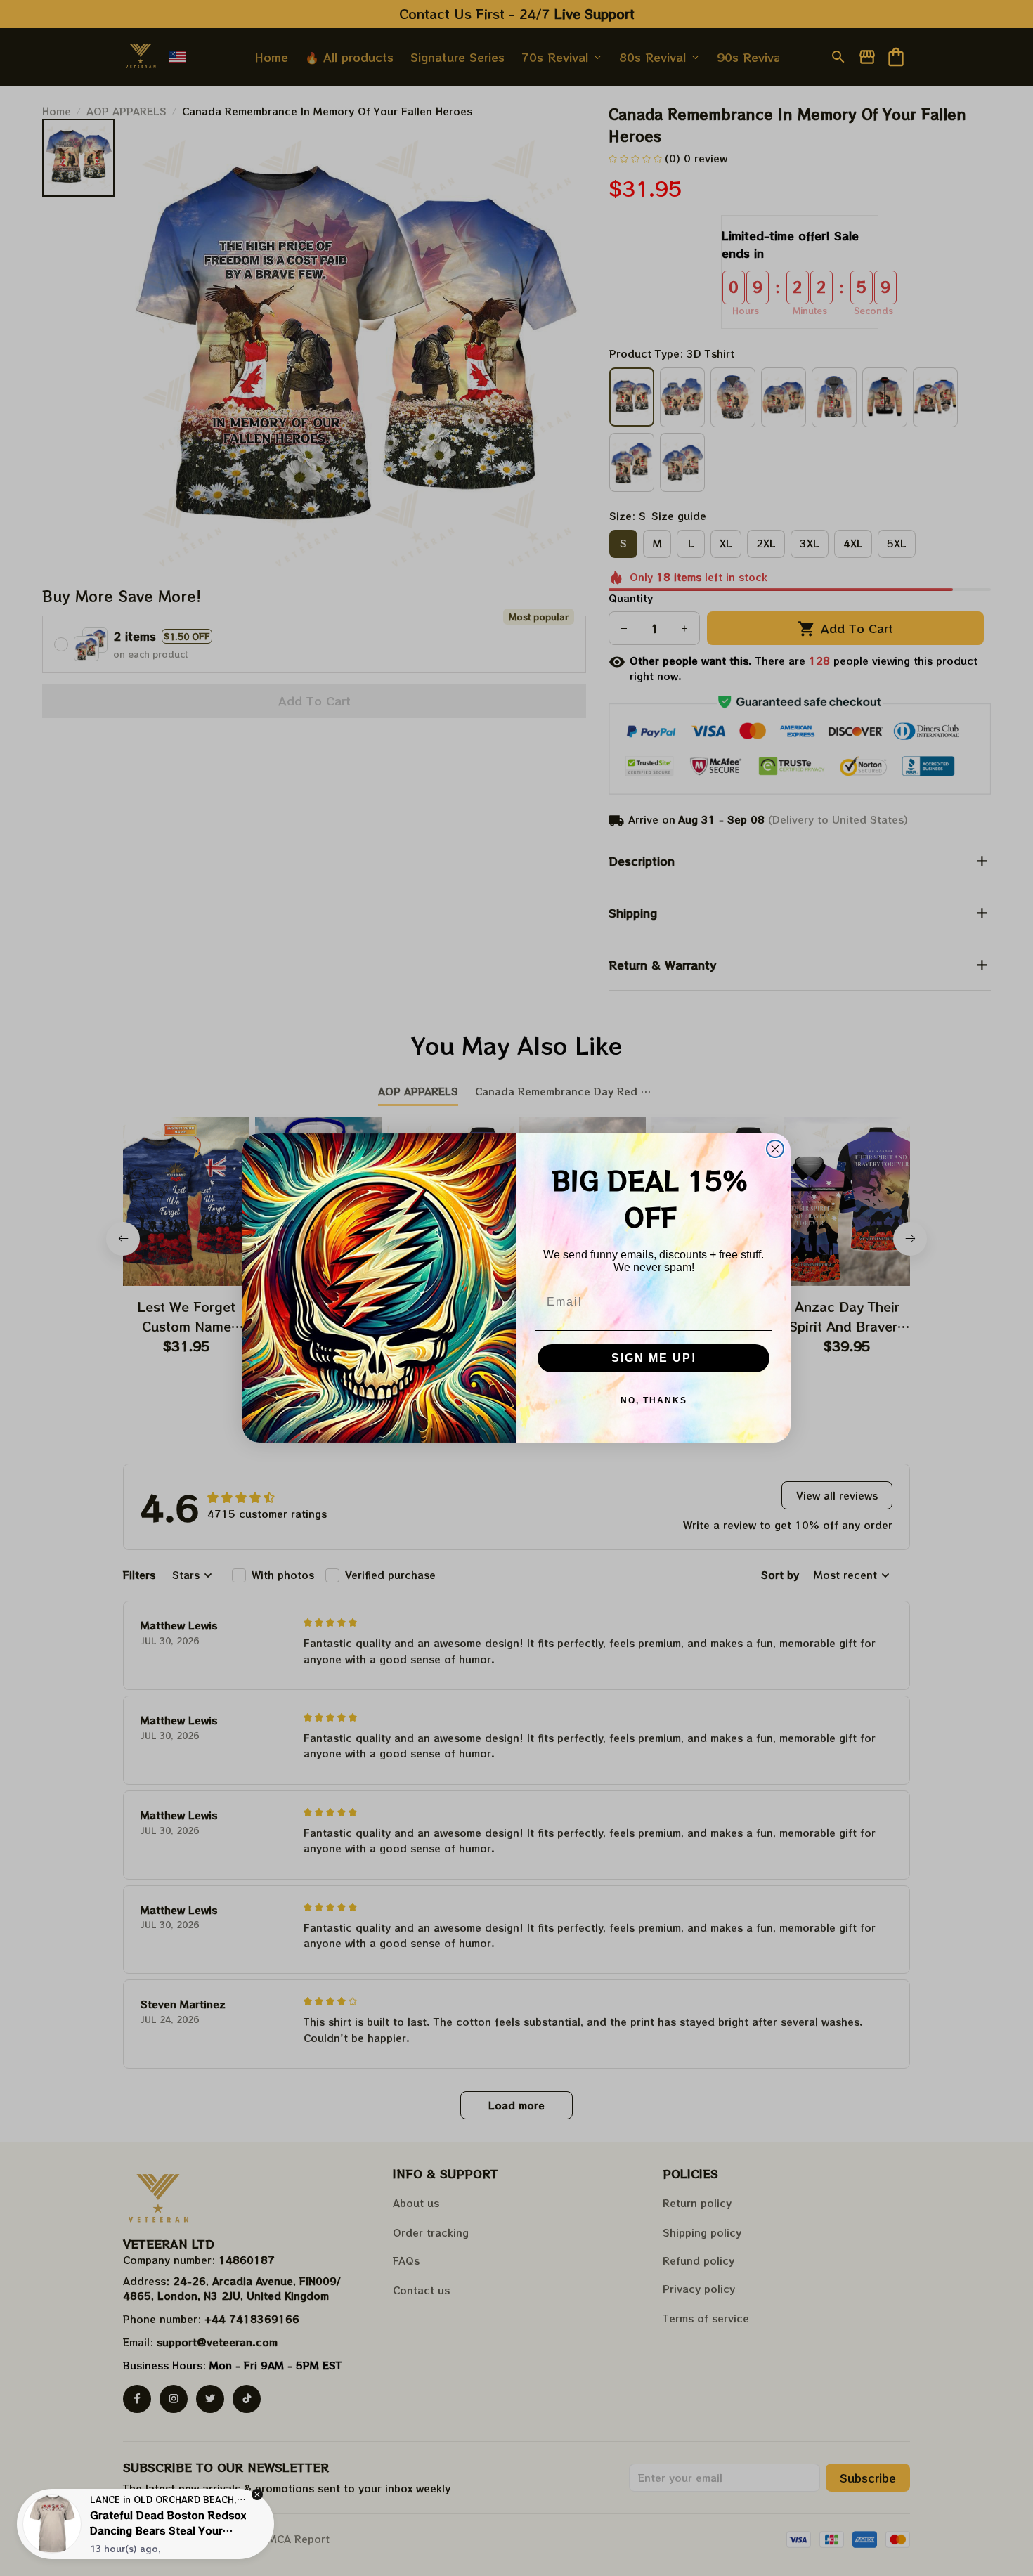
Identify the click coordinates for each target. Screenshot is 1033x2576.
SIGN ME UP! (654, 1358)
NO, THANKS (654, 1400)
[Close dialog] (775, 1149)
